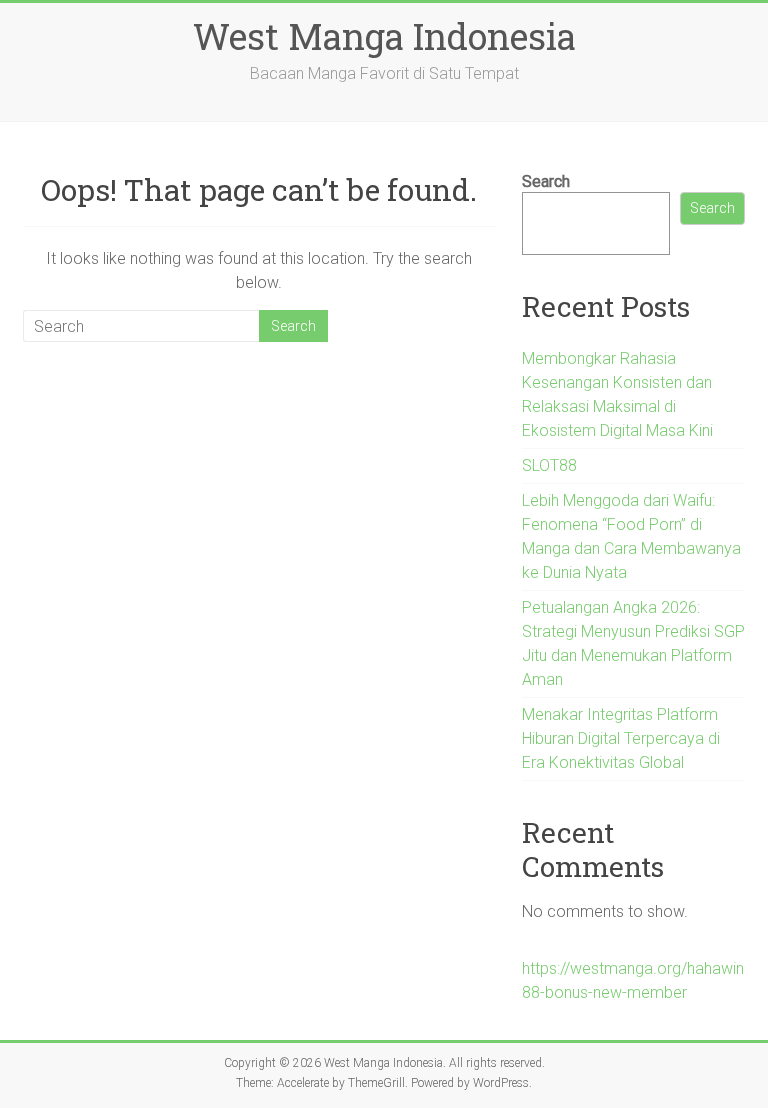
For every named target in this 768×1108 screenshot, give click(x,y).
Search (546, 181)
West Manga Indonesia (384, 36)
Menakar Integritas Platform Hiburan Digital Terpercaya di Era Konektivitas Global (621, 738)
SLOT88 (549, 465)
